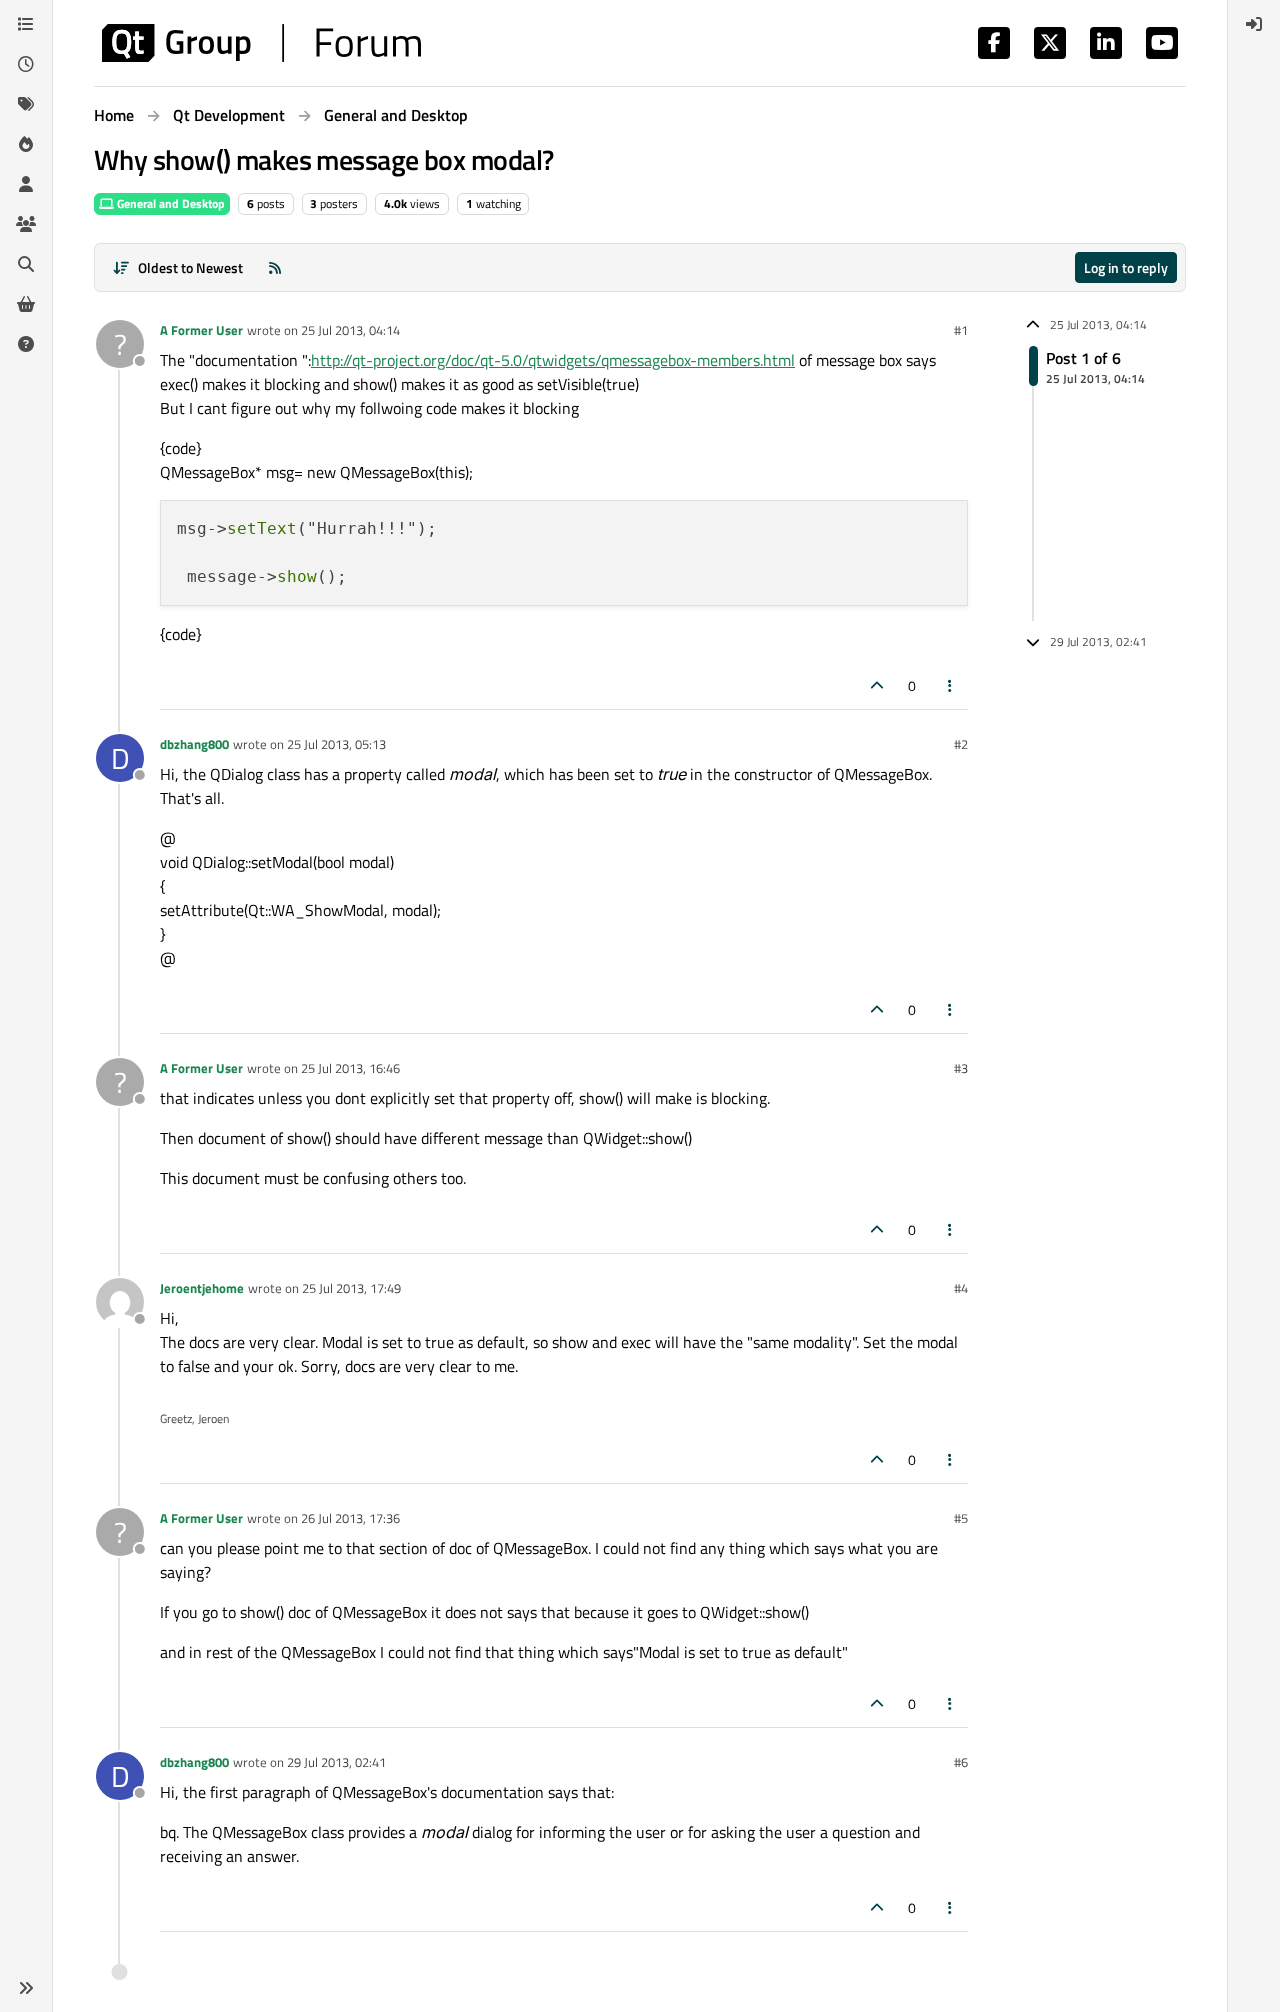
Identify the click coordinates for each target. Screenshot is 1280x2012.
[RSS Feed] (275, 267)
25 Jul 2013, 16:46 (350, 1068)
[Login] (1254, 24)
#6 (961, 1762)
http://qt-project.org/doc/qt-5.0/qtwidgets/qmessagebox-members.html (553, 360)
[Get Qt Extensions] (26, 304)
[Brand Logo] (261, 43)
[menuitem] (1254, 24)
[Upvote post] (877, 685)
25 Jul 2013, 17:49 (351, 1288)
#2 (961, 744)
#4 (961, 1288)
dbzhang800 (194, 744)
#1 (961, 330)
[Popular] (26, 144)
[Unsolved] (26, 344)
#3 (961, 1068)
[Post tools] (951, 685)
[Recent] (26, 64)
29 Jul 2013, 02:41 (336, 1762)
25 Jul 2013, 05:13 (336, 744)
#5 (961, 1518)
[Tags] (26, 104)
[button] (26, 1988)
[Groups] (26, 224)
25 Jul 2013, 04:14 (350, 330)
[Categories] (26, 24)
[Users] (26, 184)
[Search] (26, 264)
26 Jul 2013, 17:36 (350, 1518)
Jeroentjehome (202, 1288)
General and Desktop (169, 203)
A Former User (201, 330)
